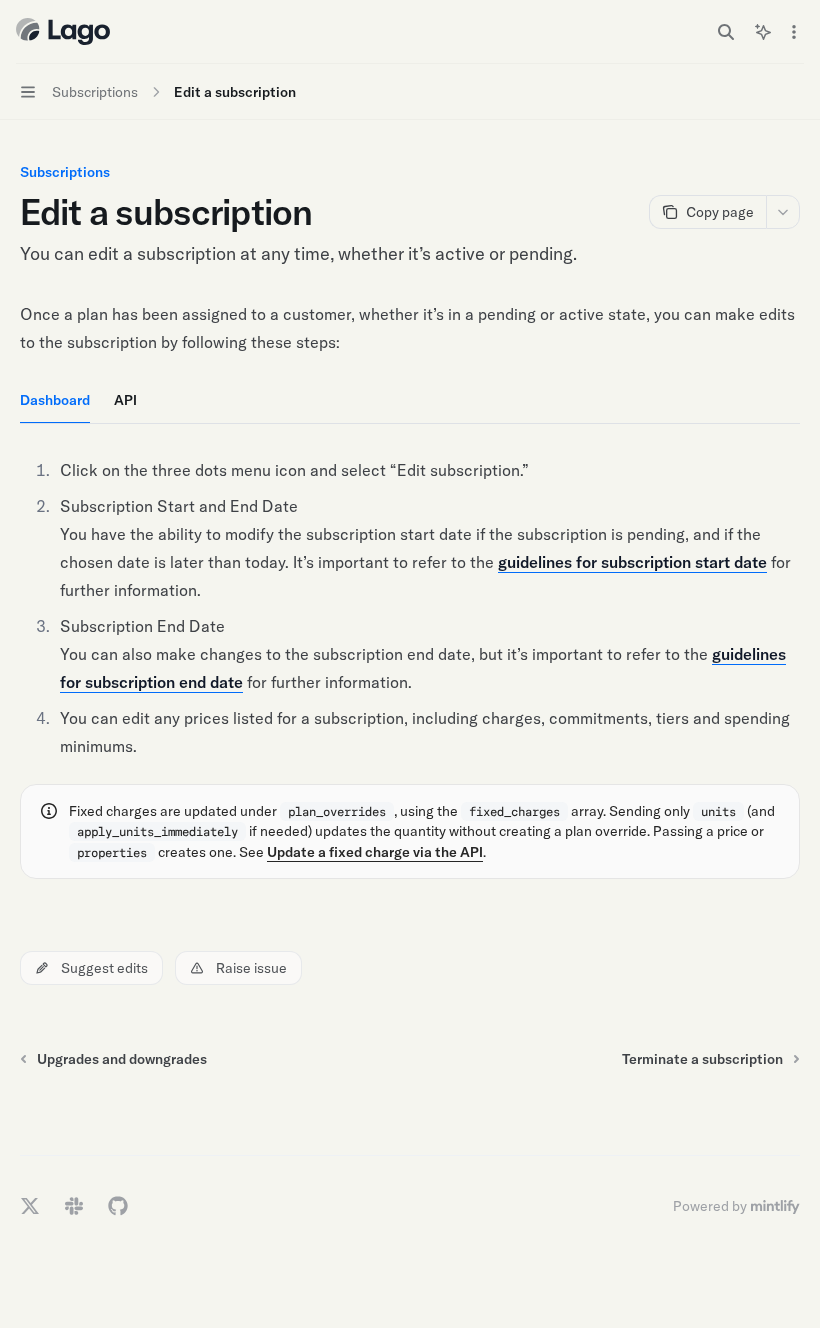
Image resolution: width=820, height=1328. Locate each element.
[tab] (55, 399)
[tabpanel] (410, 608)
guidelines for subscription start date (632, 562)
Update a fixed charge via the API (375, 852)
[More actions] (794, 32)
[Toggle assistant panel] (763, 32)
